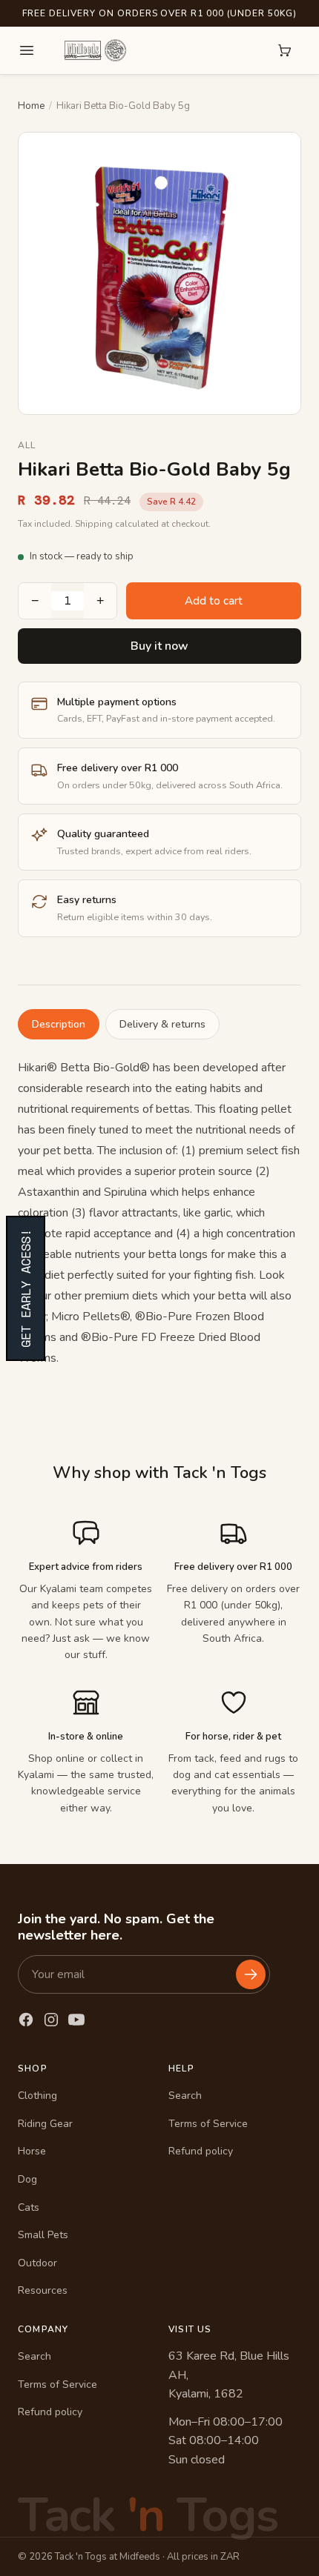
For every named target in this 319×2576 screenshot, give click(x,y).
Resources (43, 2290)
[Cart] (285, 50)
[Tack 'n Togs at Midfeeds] (95, 50)
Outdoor (37, 2263)
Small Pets (43, 2235)
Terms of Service (208, 2124)
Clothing (37, 2096)
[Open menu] (27, 50)
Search (185, 2096)
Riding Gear (45, 2124)
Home (31, 106)
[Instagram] (51, 2020)
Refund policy (201, 2151)
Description (59, 1024)
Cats (29, 2207)
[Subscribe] (251, 1974)
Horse (32, 2151)
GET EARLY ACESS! (26, 1288)
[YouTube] (76, 2020)
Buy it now (159, 646)
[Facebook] (26, 2020)
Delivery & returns (162, 1024)
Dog (27, 2179)
